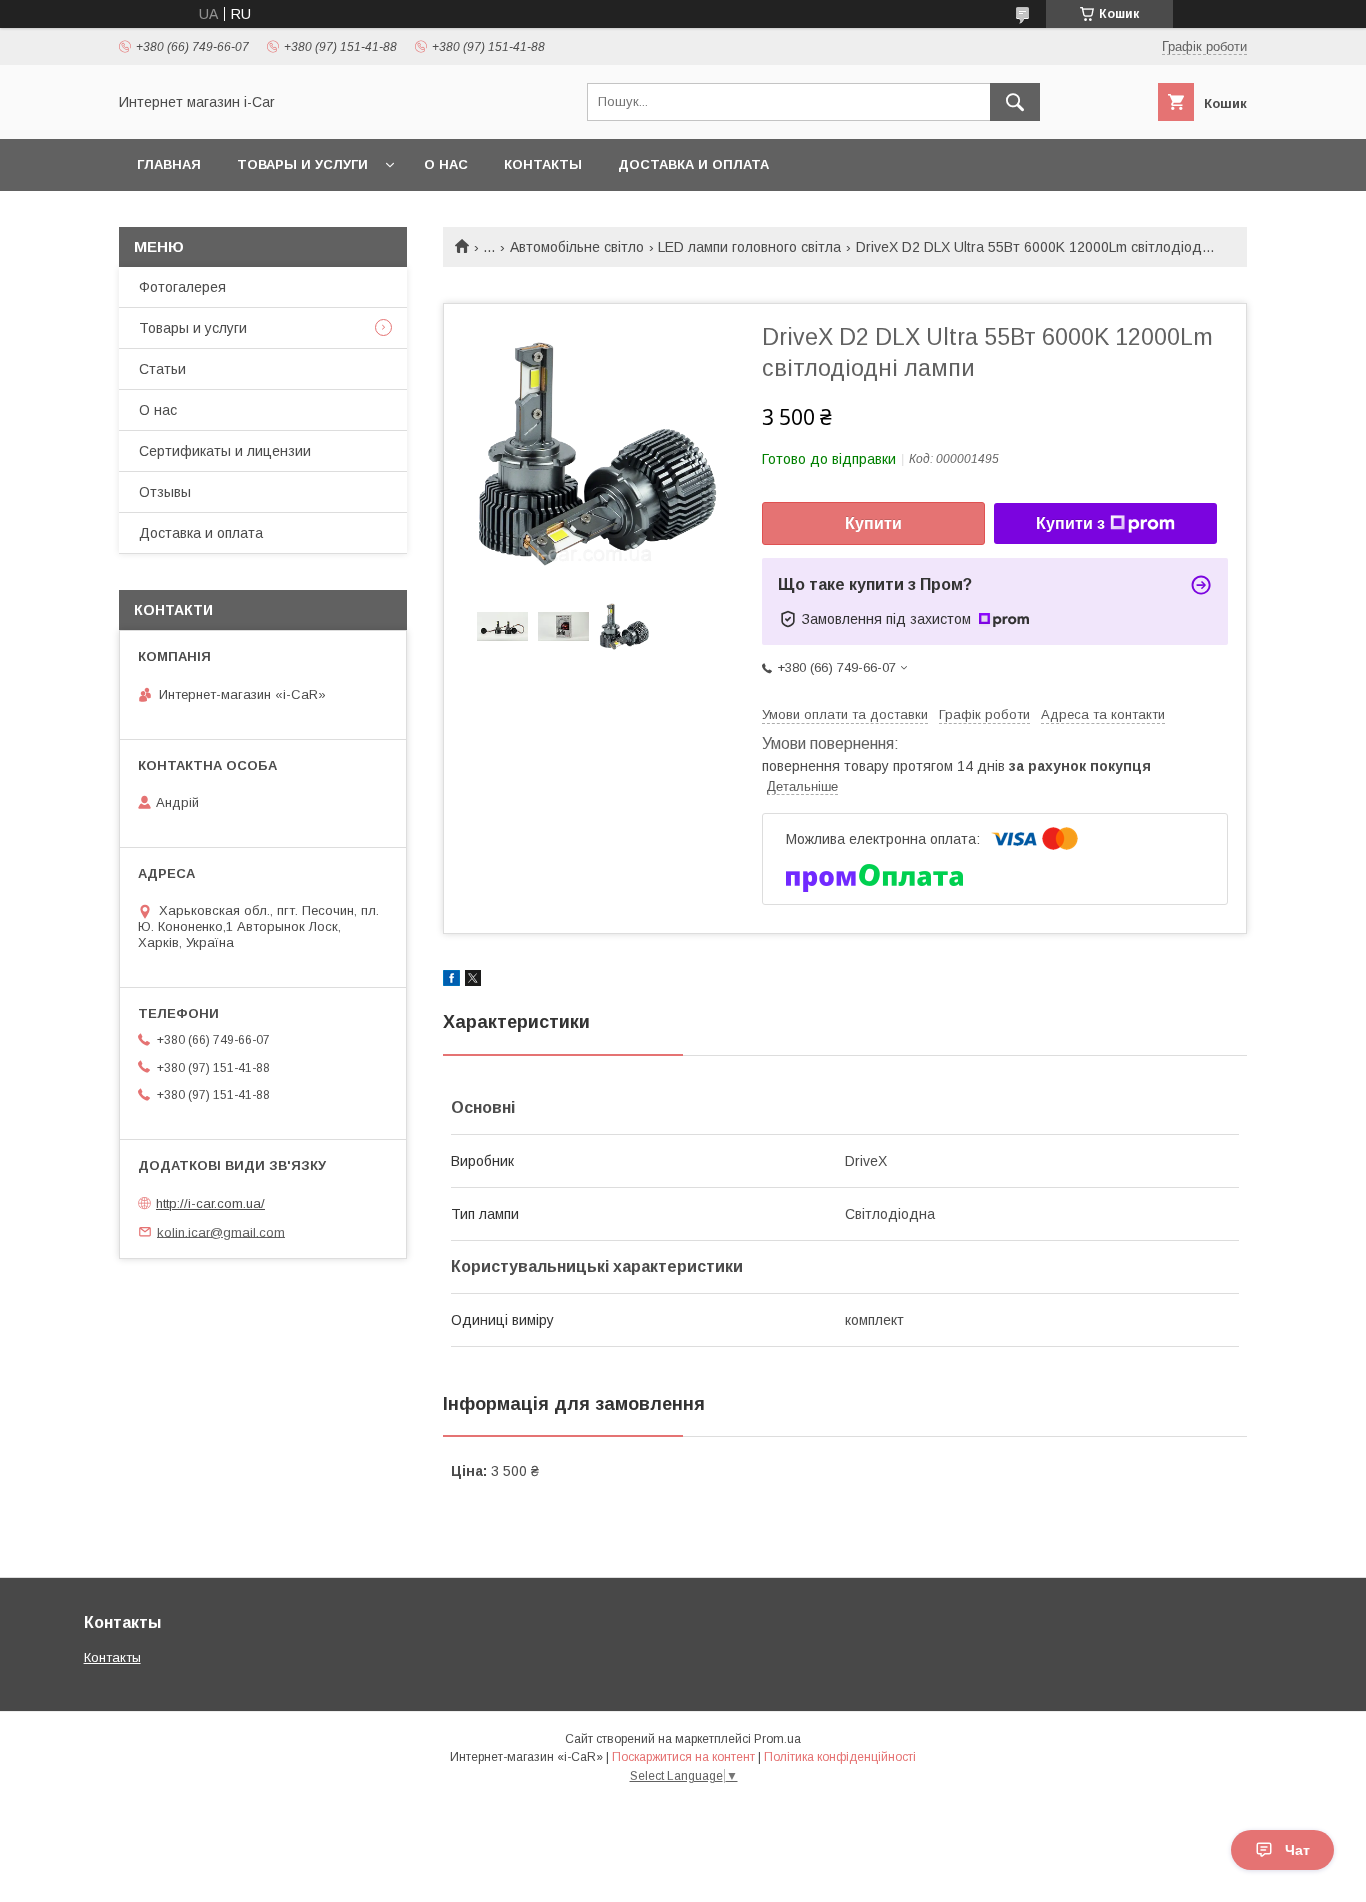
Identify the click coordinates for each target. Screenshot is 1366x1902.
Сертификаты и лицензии (225, 451)
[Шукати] (1015, 102)
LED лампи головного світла (749, 247)
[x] (473, 981)
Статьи (162, 369)
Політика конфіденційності (840, 1757)
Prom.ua (777, 1739)
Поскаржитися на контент (683, 1757)
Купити (873, 523)
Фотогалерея (182, 287)
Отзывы (165, 492)
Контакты (543, 164)
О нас (446, 164)
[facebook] (451, 981)
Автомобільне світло (577, 247)
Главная (169, 164)
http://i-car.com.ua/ (210, 1203)
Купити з (1070, 523)
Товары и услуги (302, 164)
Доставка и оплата (693, 164)
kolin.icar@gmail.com (221, 1231)
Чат (1297, 1850)
